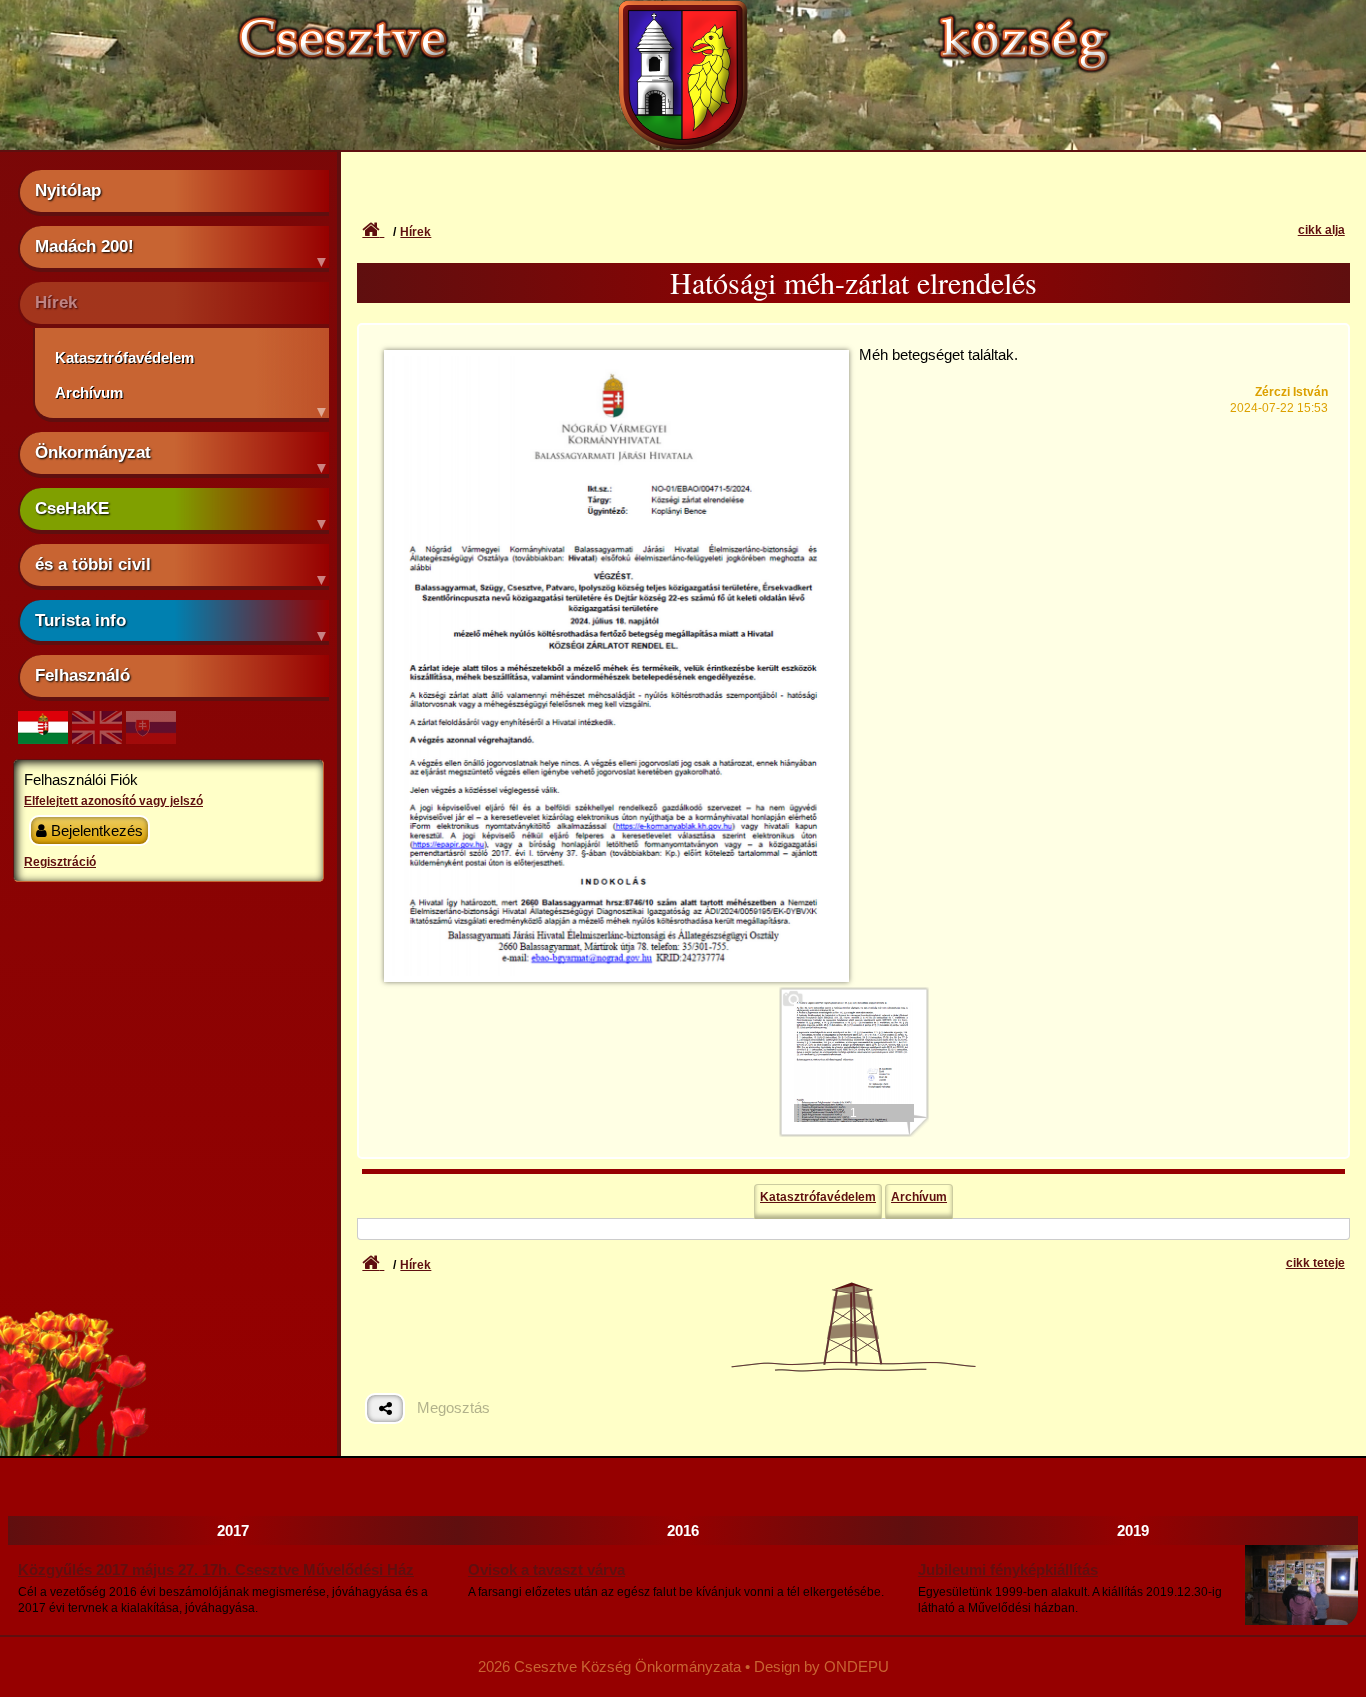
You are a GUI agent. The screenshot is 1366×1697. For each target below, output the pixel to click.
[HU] (43, 738)
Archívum (89, 392)
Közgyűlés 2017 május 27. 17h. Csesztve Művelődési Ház (216, 1569)
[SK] (151, 738)
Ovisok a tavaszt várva (546, 1569)
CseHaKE (72, 508)
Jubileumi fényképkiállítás (1008, 1569)
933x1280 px (616, 383)
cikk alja (1321, 230)
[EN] (97, 738)
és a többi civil (93, 564)
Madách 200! (84, 246)
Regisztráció (60, 862)
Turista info (80, 620)
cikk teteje (1315, 1263)
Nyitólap (68, 190)
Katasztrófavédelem (124, 357)
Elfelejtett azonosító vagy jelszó (113, 801)
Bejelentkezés (95, 830)
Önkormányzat (93, 452)
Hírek (56, 302)
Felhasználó (82, 675)
